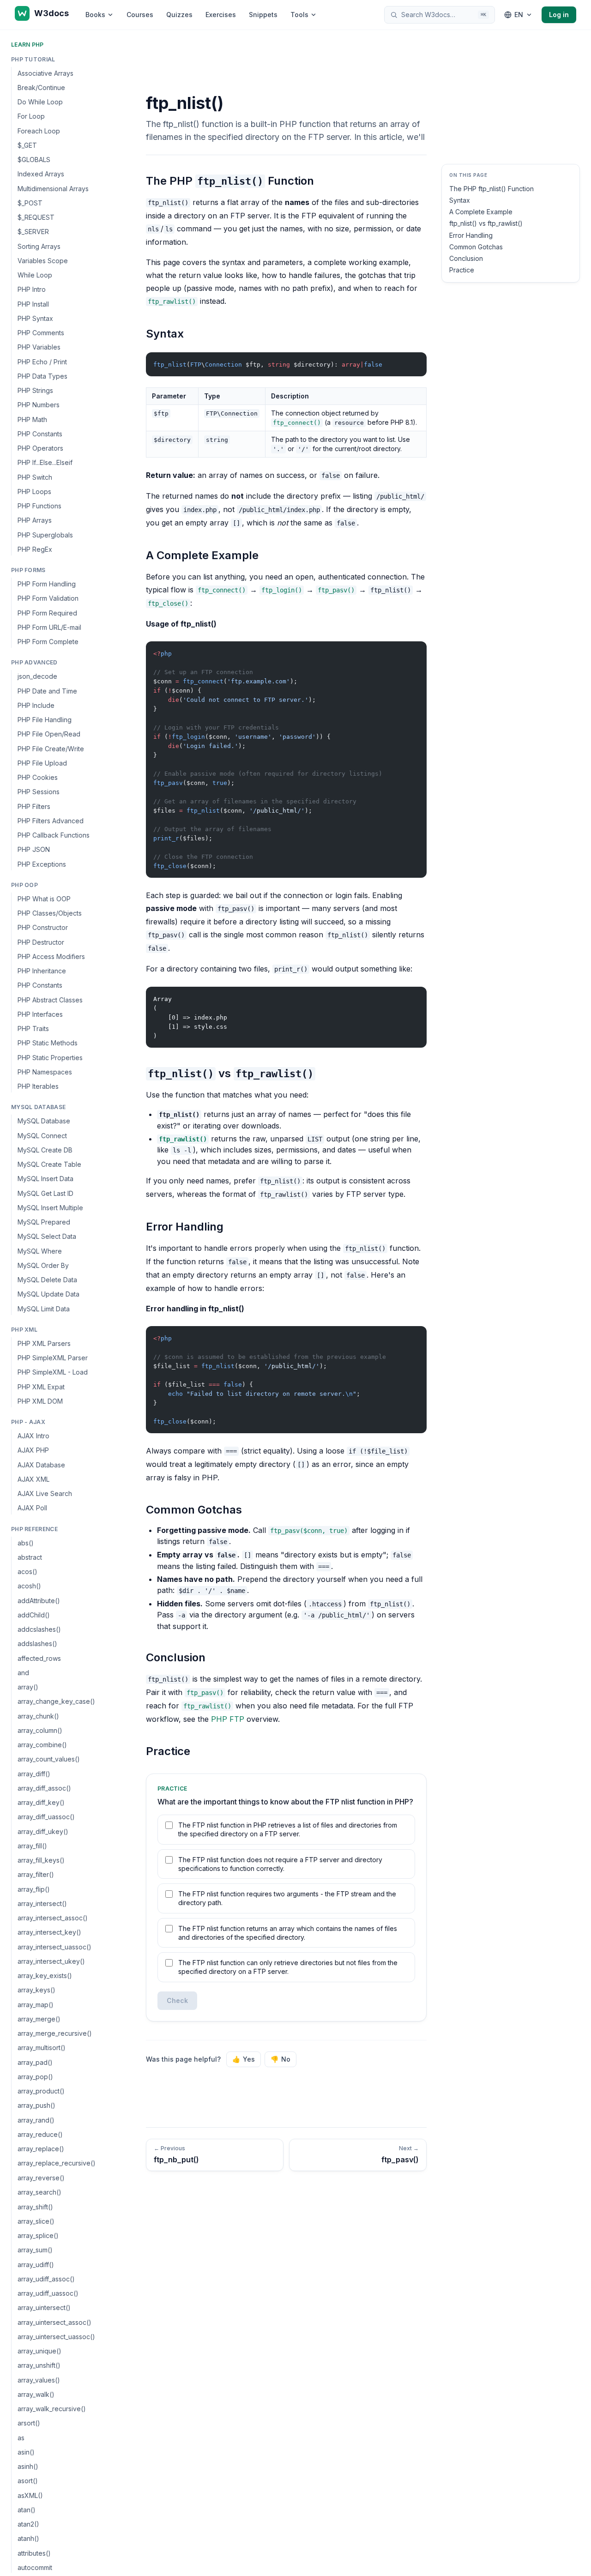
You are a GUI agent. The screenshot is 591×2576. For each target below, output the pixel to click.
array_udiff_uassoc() (48, 2293)
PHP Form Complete (48, 642)
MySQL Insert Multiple (50, 1208)
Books (95, 15)
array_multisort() (42, 2048)
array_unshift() (39, 2365)
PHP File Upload (42, 763)
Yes (244, 2059)
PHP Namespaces (45, 1072)
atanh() (28, 2538)
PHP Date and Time (47, 691)
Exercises (221, 15)
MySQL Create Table (49, 1165)
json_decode (37, 677)
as (21, 2438)
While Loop (35, 275)
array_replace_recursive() (57, 2163)
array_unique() (39, 2351)
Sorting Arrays (39, 246)
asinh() (28, 2466)
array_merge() (39, 2019)
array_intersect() (42, 1903)
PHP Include (36, 705)
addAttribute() (39, 1601)
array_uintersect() (44, 2308)
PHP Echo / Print (42, 362)
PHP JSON (34, 850)
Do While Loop (40, 102)
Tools (299, 15)
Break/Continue (41, 87)
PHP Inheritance (42, 971)
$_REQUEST (36, 218)
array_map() (36, 2005)
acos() (27, 1572)
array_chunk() (38, 1716)
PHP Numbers (39, 405)
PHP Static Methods (48, 1043)
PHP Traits (33, 1029)
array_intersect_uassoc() (54, 1947)
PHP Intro (32, 290)
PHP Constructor (43, 928)
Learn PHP (27, 45)
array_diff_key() (41, 1803)
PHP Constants (40, 434)
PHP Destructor (41, 942)
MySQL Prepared (44, 1222)
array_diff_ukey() (43, 1831)
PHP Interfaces (40, 1014)
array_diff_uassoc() (46, 1817)
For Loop (31, 117)
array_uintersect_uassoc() (56, 2337)
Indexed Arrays (41, 174)
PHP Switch (35, 477)
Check (177, 2000)
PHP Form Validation (48, 599)
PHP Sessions (39, 792)
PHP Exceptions (42, 864)
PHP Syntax (35, 318)
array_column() (40, 1730)
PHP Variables (39, 347)
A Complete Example (481, 212)
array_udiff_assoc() (46, 2279)
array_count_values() (49, 1759)
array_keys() (36, 1990)
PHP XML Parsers (44, 1343)
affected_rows (39, 1658)
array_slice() (36, 2221)
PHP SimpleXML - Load (53, 1372)
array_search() (39, 2192)
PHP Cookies (38, 778)
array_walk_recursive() (52, 2409)
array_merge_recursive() (55, 2034)
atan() (27, 2510)
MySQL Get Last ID (45, 1193)
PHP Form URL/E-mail (49, 627)
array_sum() (35, 2250)
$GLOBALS (34, 160)
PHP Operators (40, 449)
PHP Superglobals (45, 535)
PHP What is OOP (44, 899)
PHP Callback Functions (54, 836)
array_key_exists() (45, 1976)
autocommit (35, 2567)
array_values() (39, 2380)
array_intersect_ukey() (51, 1961)
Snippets (263, 15)
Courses (140, 15)
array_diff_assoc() (44, 1788)
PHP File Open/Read (49, 734)
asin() (26, 2452)
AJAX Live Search (45, 1494)
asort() (28, 2481)
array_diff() (34, 1774)
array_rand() (36, 2120)
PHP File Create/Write (51, 749)
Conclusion (466, 259)
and (23, 1673)
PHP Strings (35, 391)
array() (28, 1687)
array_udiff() (36, 2265)
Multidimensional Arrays (53, 189)
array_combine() (42, 1745)
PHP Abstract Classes (50, 1000)
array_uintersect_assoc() (54, 2322)
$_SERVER (33, 232)
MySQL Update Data (48, 1294)
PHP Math (32, 419)
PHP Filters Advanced (51, 821)
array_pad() (35, 2062)
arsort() (29, 2423)
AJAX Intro (33, 1436)
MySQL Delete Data (47, 1280)
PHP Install (33, 304)
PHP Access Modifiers (51, 956)
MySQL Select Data (47, 1237)
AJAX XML (33, 1479)
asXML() (30, 2495)
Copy (412, 361)
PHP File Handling (45, 720)
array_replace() (41, 2149)
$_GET (27, 145)
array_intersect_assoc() (53, 1918)
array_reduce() (40, 2134)
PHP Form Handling (47, 584)
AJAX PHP (33, 1451)
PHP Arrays (35, 521)
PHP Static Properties (50, 1058)
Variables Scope (43, 261)
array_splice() (38, 2235)
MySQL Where (40, 1251)
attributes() (34, 2553)
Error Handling (471, 235)
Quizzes (179, 15)
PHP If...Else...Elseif (45, 463)
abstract (30, 1557)
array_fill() (32, 1846)
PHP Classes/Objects (50, 914)
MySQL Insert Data (45, 1179)
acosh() (29, 1586)
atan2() (28, 2524)
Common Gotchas (476, 247)
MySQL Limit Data (44, 1309)
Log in (559, 15)
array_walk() (36, 2394)
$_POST (30, 203)
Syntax (460, 200)
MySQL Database (44, 1121)
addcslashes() (39, 1630)
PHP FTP (228, 1719)
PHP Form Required (47, 613)
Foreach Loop (39, 131)
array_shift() (35, 2207)
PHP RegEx (35, 549)
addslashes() (37, 1644)
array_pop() (35, 2077)
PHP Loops (34, 492)
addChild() (34, 1615)
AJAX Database (41, 1465)
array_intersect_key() (49, 1933)
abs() (26, 1543)
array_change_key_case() (56, 1702)
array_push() (36, 2106)
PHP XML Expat (41, 1387)
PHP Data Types (42, 376)
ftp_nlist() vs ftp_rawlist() (486, 224)
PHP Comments (41, 333)
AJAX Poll (32, 1508)
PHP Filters (34, 806)
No (280, 2059)
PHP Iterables (38, 1087)
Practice (462, 270)
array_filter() (36, 1875)
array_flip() (34, 1889)
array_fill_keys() (41, 1861)
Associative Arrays (45, 73)
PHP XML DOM (40, 1401)
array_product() (41, 2091)
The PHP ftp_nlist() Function (491, 189)
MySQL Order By (43, 1265)
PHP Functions (39, 506)
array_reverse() (41, 2178)
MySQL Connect (42, 1136)
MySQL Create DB (45, 1150)
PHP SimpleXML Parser (53, 1358)
